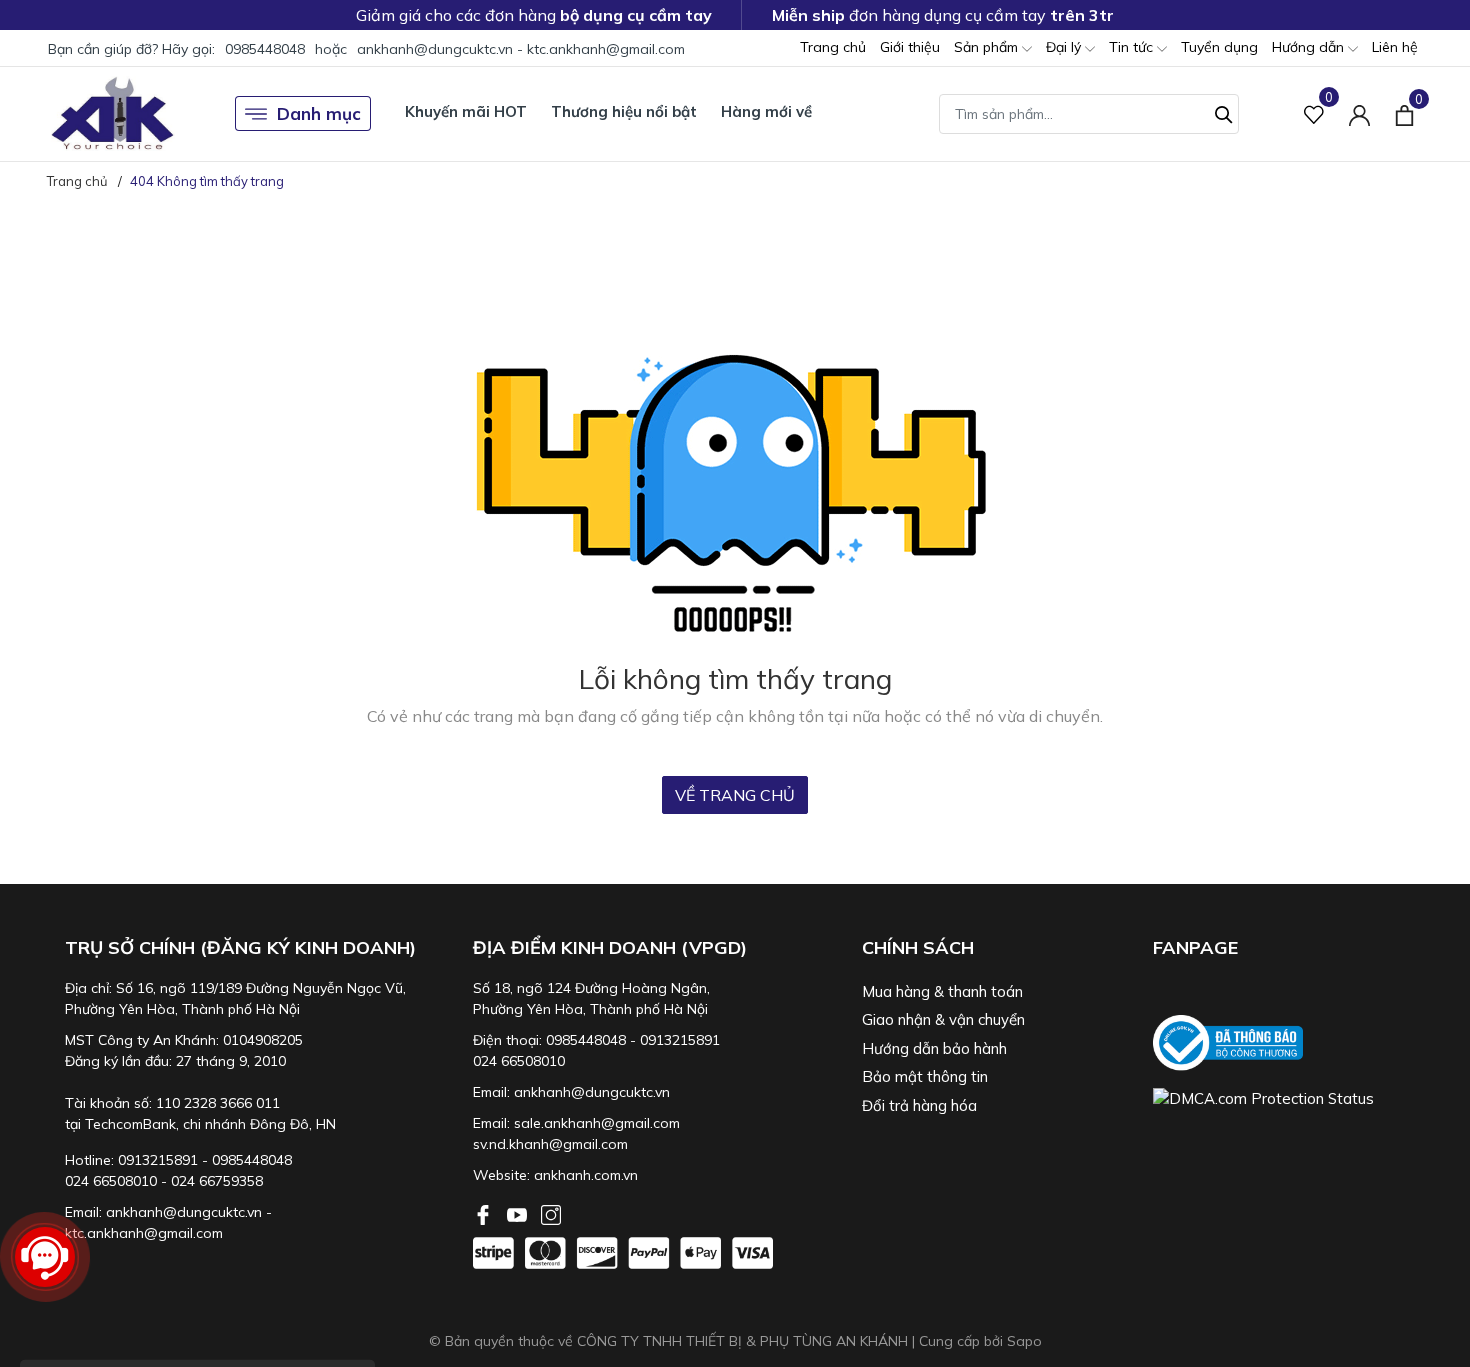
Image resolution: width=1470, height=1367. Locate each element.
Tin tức (1133, 47)
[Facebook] (485, 1213)
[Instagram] (551, 1213)
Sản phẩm (988, 47)
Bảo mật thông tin (925, 1076)
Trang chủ (833, 47)
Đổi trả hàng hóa (919, 1105)
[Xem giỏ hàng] (1404, 113)
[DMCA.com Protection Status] (1289, 1099)
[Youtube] (519, 1213)
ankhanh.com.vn (586, 1175)
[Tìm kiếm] (1224, 112)
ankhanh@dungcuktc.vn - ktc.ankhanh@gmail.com (521, 49)
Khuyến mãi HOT (466, 111)
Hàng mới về (766, 111)
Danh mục (319, 113)
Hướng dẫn (1310, 47)
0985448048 (265, 49)
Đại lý (1065, 47)
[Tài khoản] (1359, 113)
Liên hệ (1395, 47)
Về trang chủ (735, 795)
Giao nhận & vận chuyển (943, 1019)
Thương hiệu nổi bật (624, 111)
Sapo (1024, 1341)
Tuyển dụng (1219, 47)
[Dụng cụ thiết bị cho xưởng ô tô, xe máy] (112, 113)
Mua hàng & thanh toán (942, 991)
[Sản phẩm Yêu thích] (1314, 113)
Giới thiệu (910, 47)
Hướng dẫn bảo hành (934, 1048)
